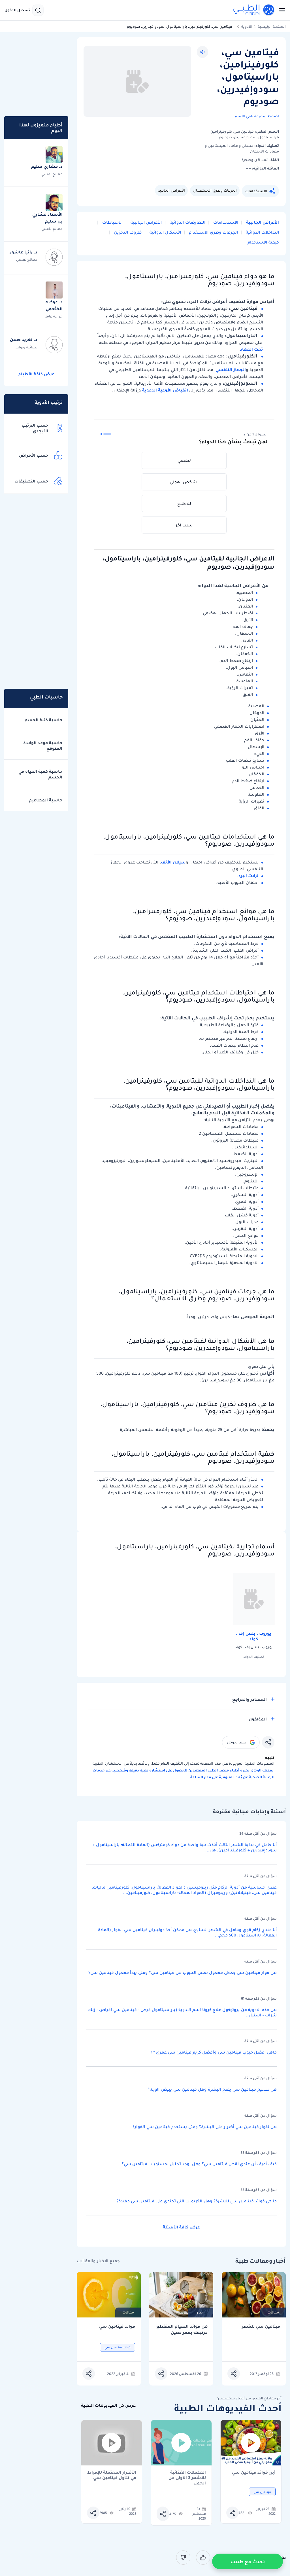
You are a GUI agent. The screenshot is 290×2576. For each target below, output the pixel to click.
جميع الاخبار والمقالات (98, 2261)
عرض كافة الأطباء (36, 374)
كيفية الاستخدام (263, 242)
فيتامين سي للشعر (261, 2326)
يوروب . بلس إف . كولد (254, 1636)
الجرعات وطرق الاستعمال (215, 190)
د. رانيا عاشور (24, 252)
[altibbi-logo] (254, 10)
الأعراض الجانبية (171, 190)
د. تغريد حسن (24, 340)
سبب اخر (184, 525)
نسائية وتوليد (26, 347)
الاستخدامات (256, 191)
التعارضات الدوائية (187, 222)
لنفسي (184, 460)
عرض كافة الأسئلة (181, 2227)
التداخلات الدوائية (262, 232)
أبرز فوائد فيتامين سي (254, 2473)
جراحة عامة (54, 316)
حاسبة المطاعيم (46, 800)
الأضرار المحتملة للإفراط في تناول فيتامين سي (112, 2475)
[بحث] (38, 10)
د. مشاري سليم (47, 166)
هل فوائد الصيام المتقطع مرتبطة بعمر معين (182, 2330)
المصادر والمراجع (250, 1699)
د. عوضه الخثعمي (54, 305)
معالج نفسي (52, 174)
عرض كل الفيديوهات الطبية (108, 2405)
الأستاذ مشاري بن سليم (47, 218)
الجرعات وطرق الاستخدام (213, 232)
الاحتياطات (112, 222)
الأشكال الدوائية (165, 232)
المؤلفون (258, 1719)
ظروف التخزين (127, 232)
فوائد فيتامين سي (117, 2326)
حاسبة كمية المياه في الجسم (40, 774)
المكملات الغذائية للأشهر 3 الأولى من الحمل (187, 2475)
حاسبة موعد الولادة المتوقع (43, 746)
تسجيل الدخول (17, 10)
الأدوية (247, 27)
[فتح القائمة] (280, 10)
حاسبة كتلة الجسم (43, 720)
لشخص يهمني (184, 482)
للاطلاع (184, 503)
